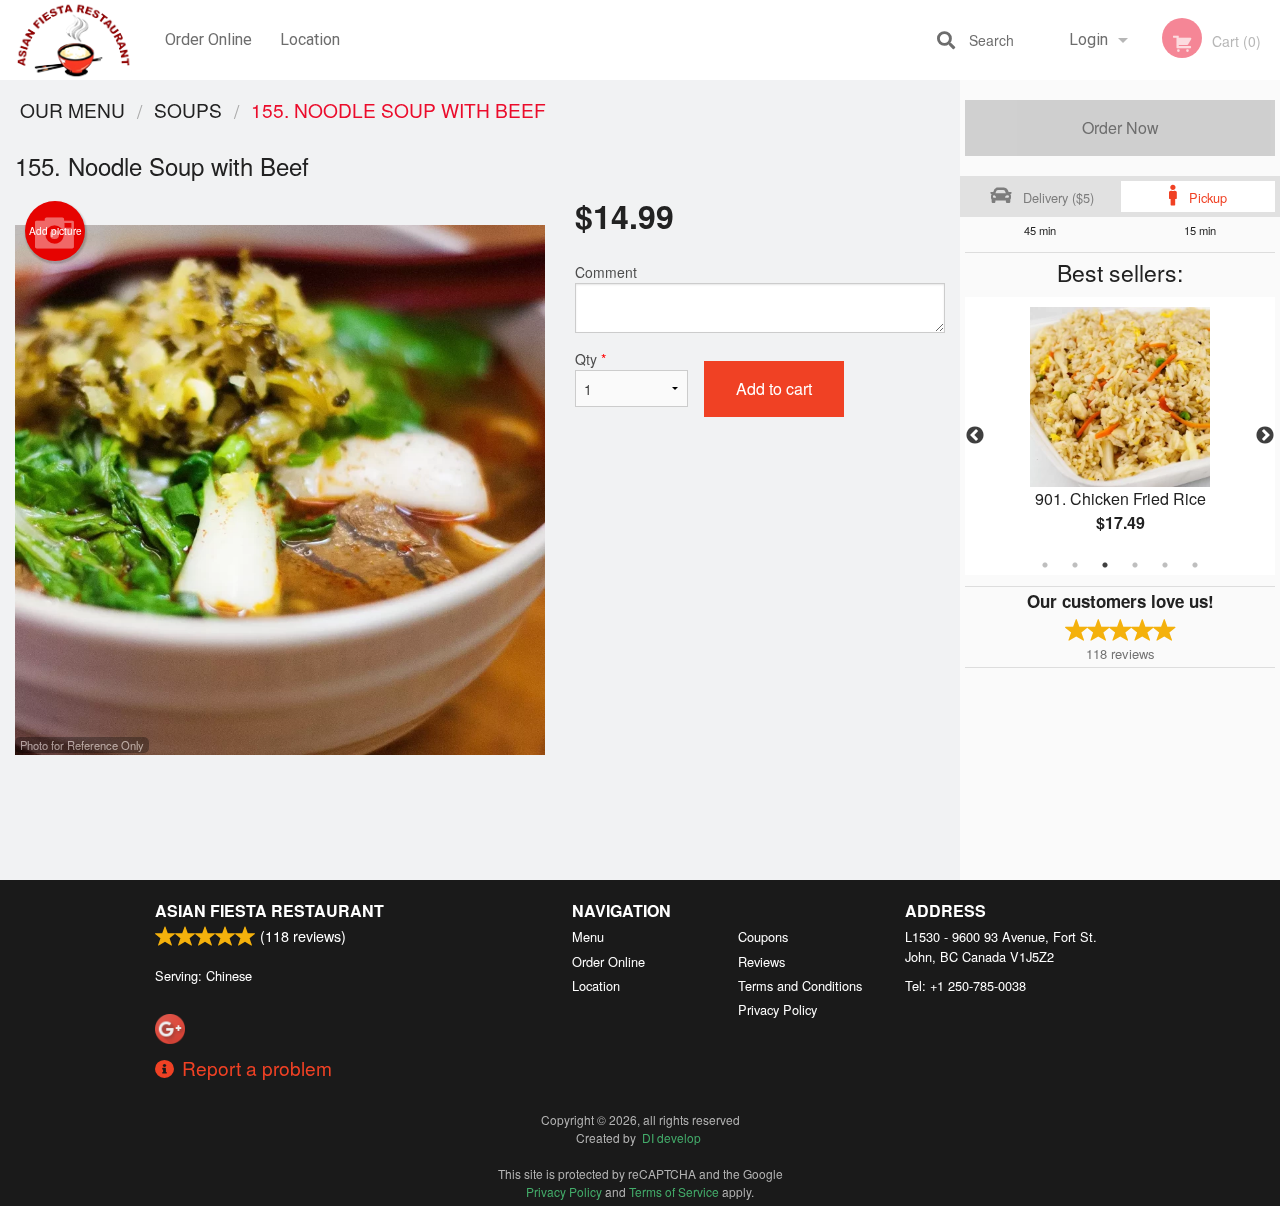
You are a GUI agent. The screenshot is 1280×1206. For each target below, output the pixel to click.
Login (1088, 39)
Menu (588, 936)
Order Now (1120, 127)
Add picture (55, 231)
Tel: (965, 985)
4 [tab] (1135, 565)
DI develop (671, 1137)
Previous (975, 436)
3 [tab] (1105, 565)
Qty (590, 359)
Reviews (761, 961)
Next (1265, 436)
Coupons (763, 936)
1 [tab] (1045, 565)
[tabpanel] (1120, 436)
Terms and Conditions (800, 985)
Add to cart (774, 388)
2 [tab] (1075, 565)
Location (310, 39)
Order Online (208, 39)
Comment (606, 272)
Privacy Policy (777, 1009)
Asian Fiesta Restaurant (269, 910)
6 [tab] (1195, 565)
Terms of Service (674, 1191)
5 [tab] (1165, 565)
